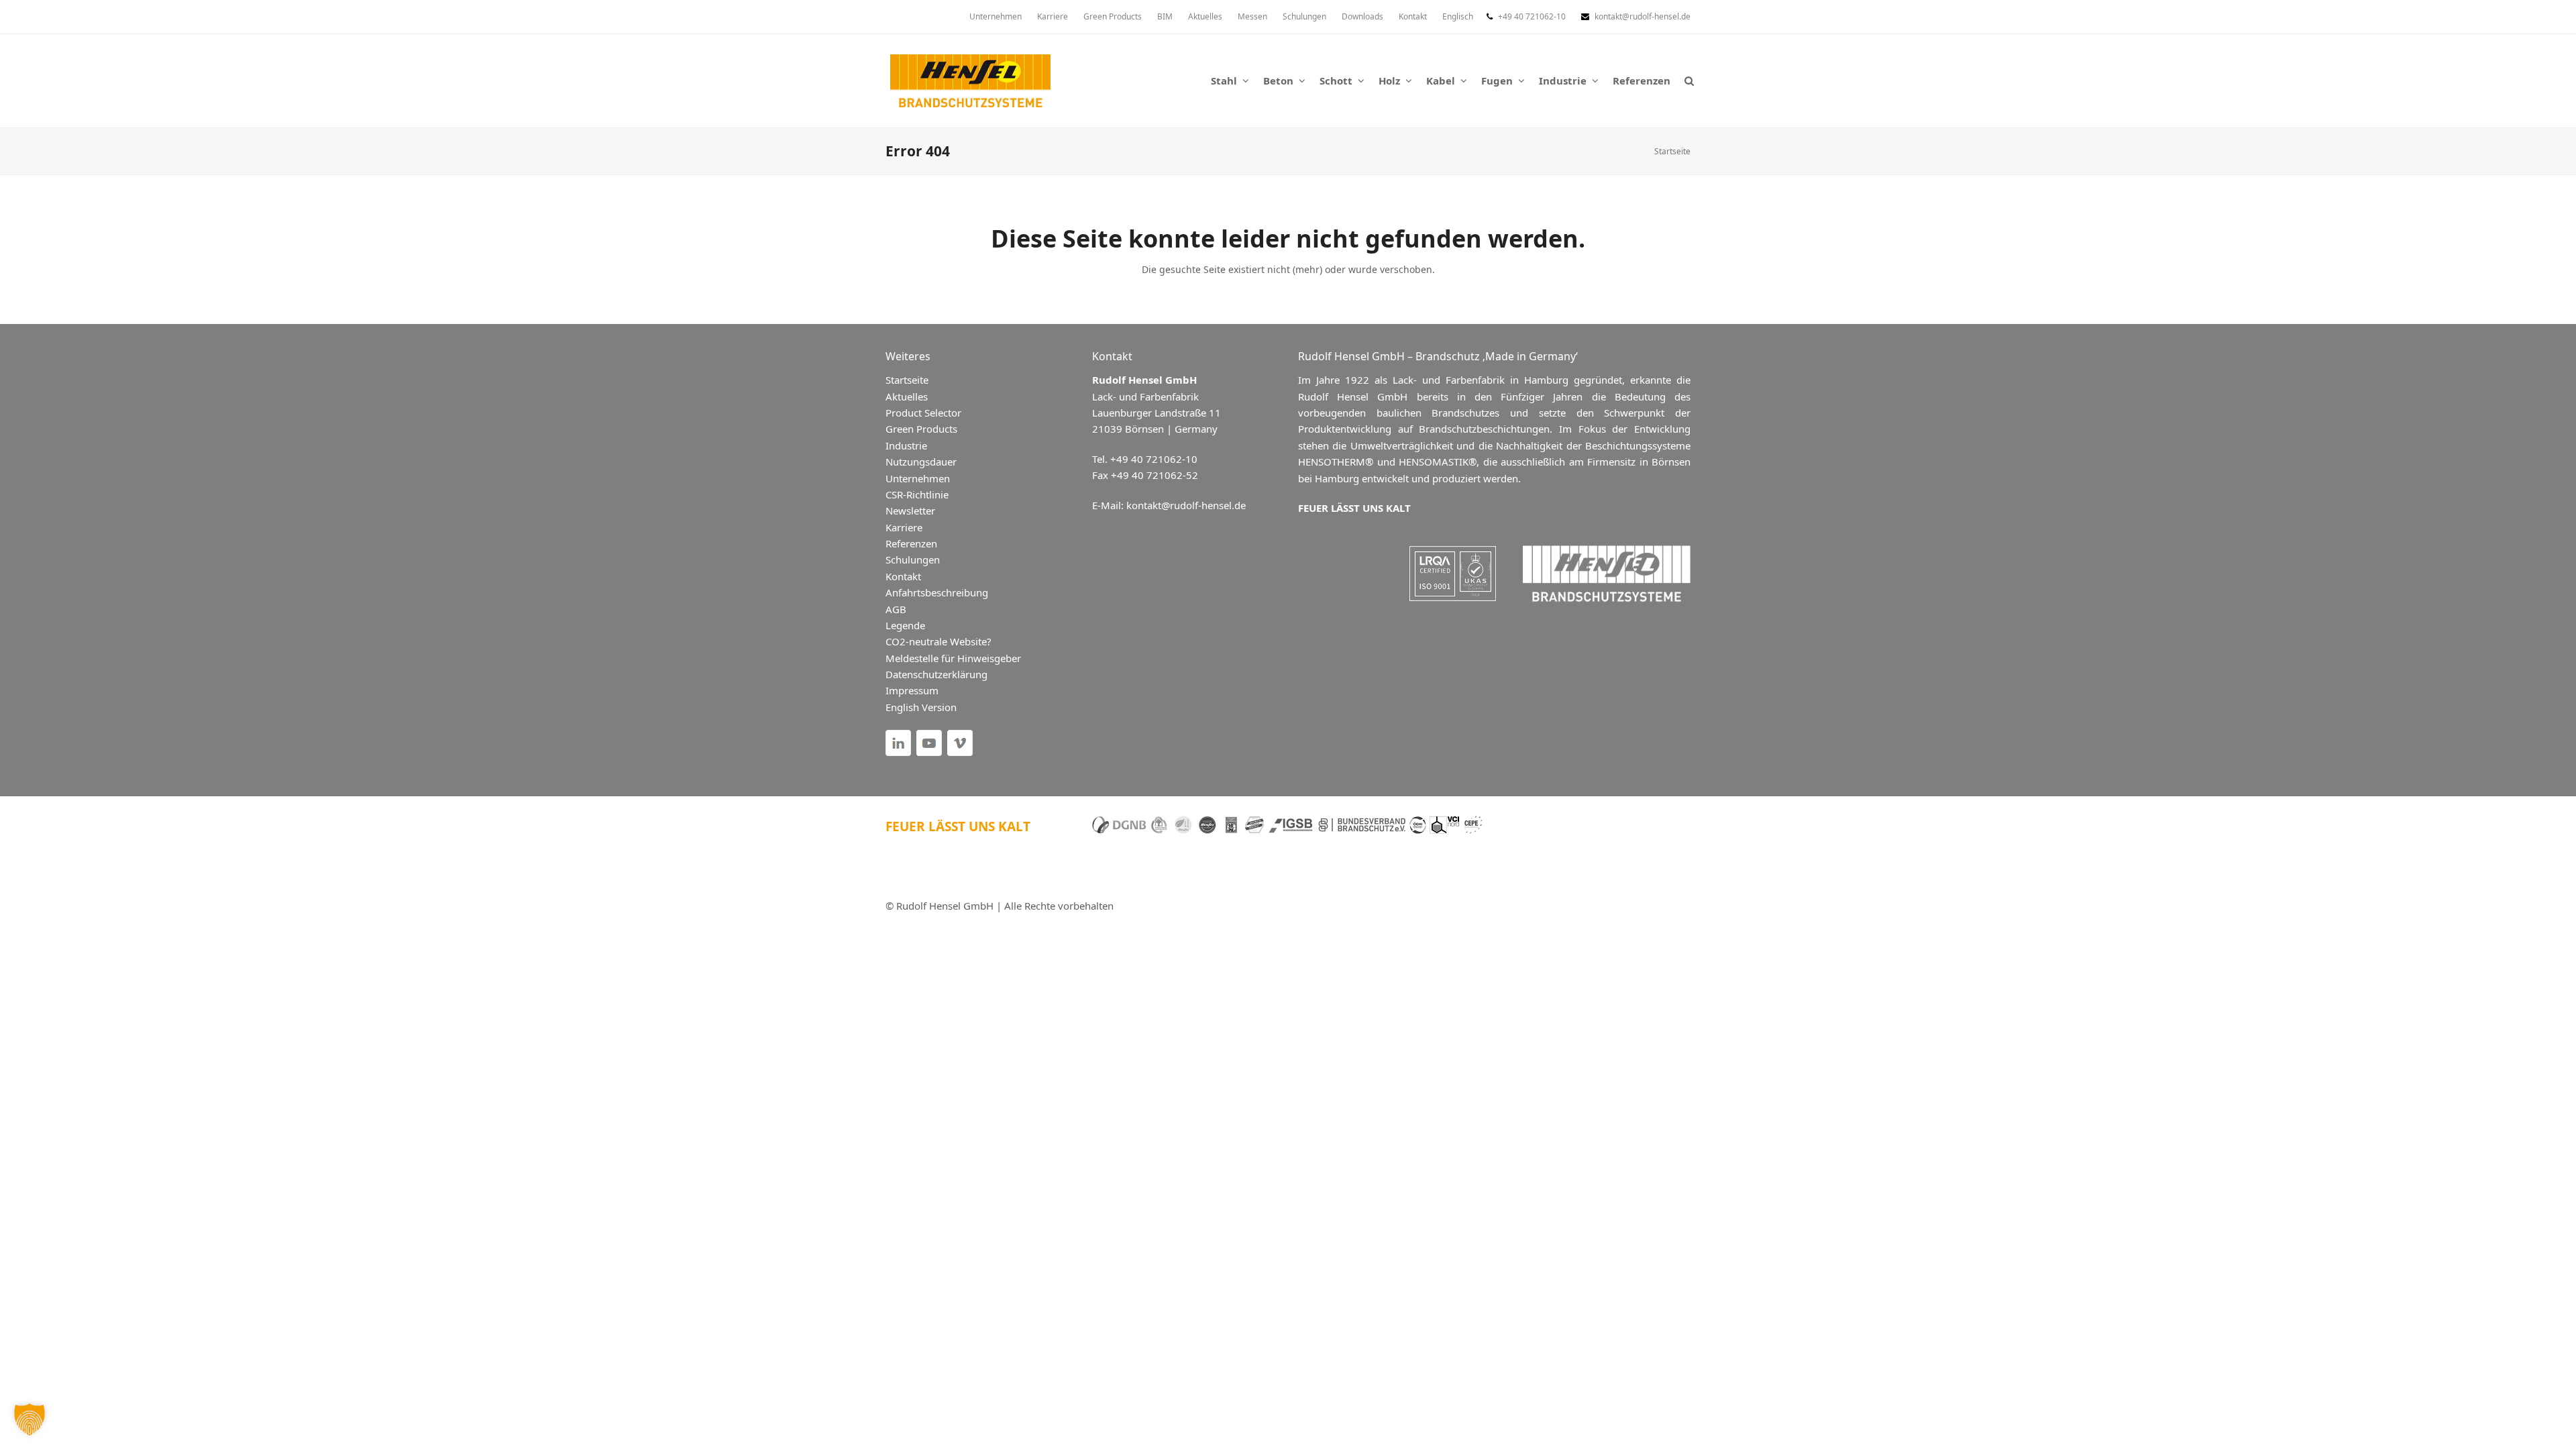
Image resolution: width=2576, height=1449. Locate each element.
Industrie (906, 445)
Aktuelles (907, 396)
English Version (921, 707)
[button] (1689, 80)
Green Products (921, 429)
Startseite (1672, 151)
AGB (896, 609)
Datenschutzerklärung (936, 674)
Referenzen (911, 543)
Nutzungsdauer (921, 462)
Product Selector (923, 413)
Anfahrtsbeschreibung (937, 592)
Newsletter (910, 511)
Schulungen (913, 559)
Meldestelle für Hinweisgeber (953, 658)
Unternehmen (918, 478)
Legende (905, 625)
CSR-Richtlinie (917, 494)
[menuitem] (1458, 17)
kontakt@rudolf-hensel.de (1643, 16)
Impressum (912, 690)
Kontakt (903, 576)
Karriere (904, 527)
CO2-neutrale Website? (938, 641)
